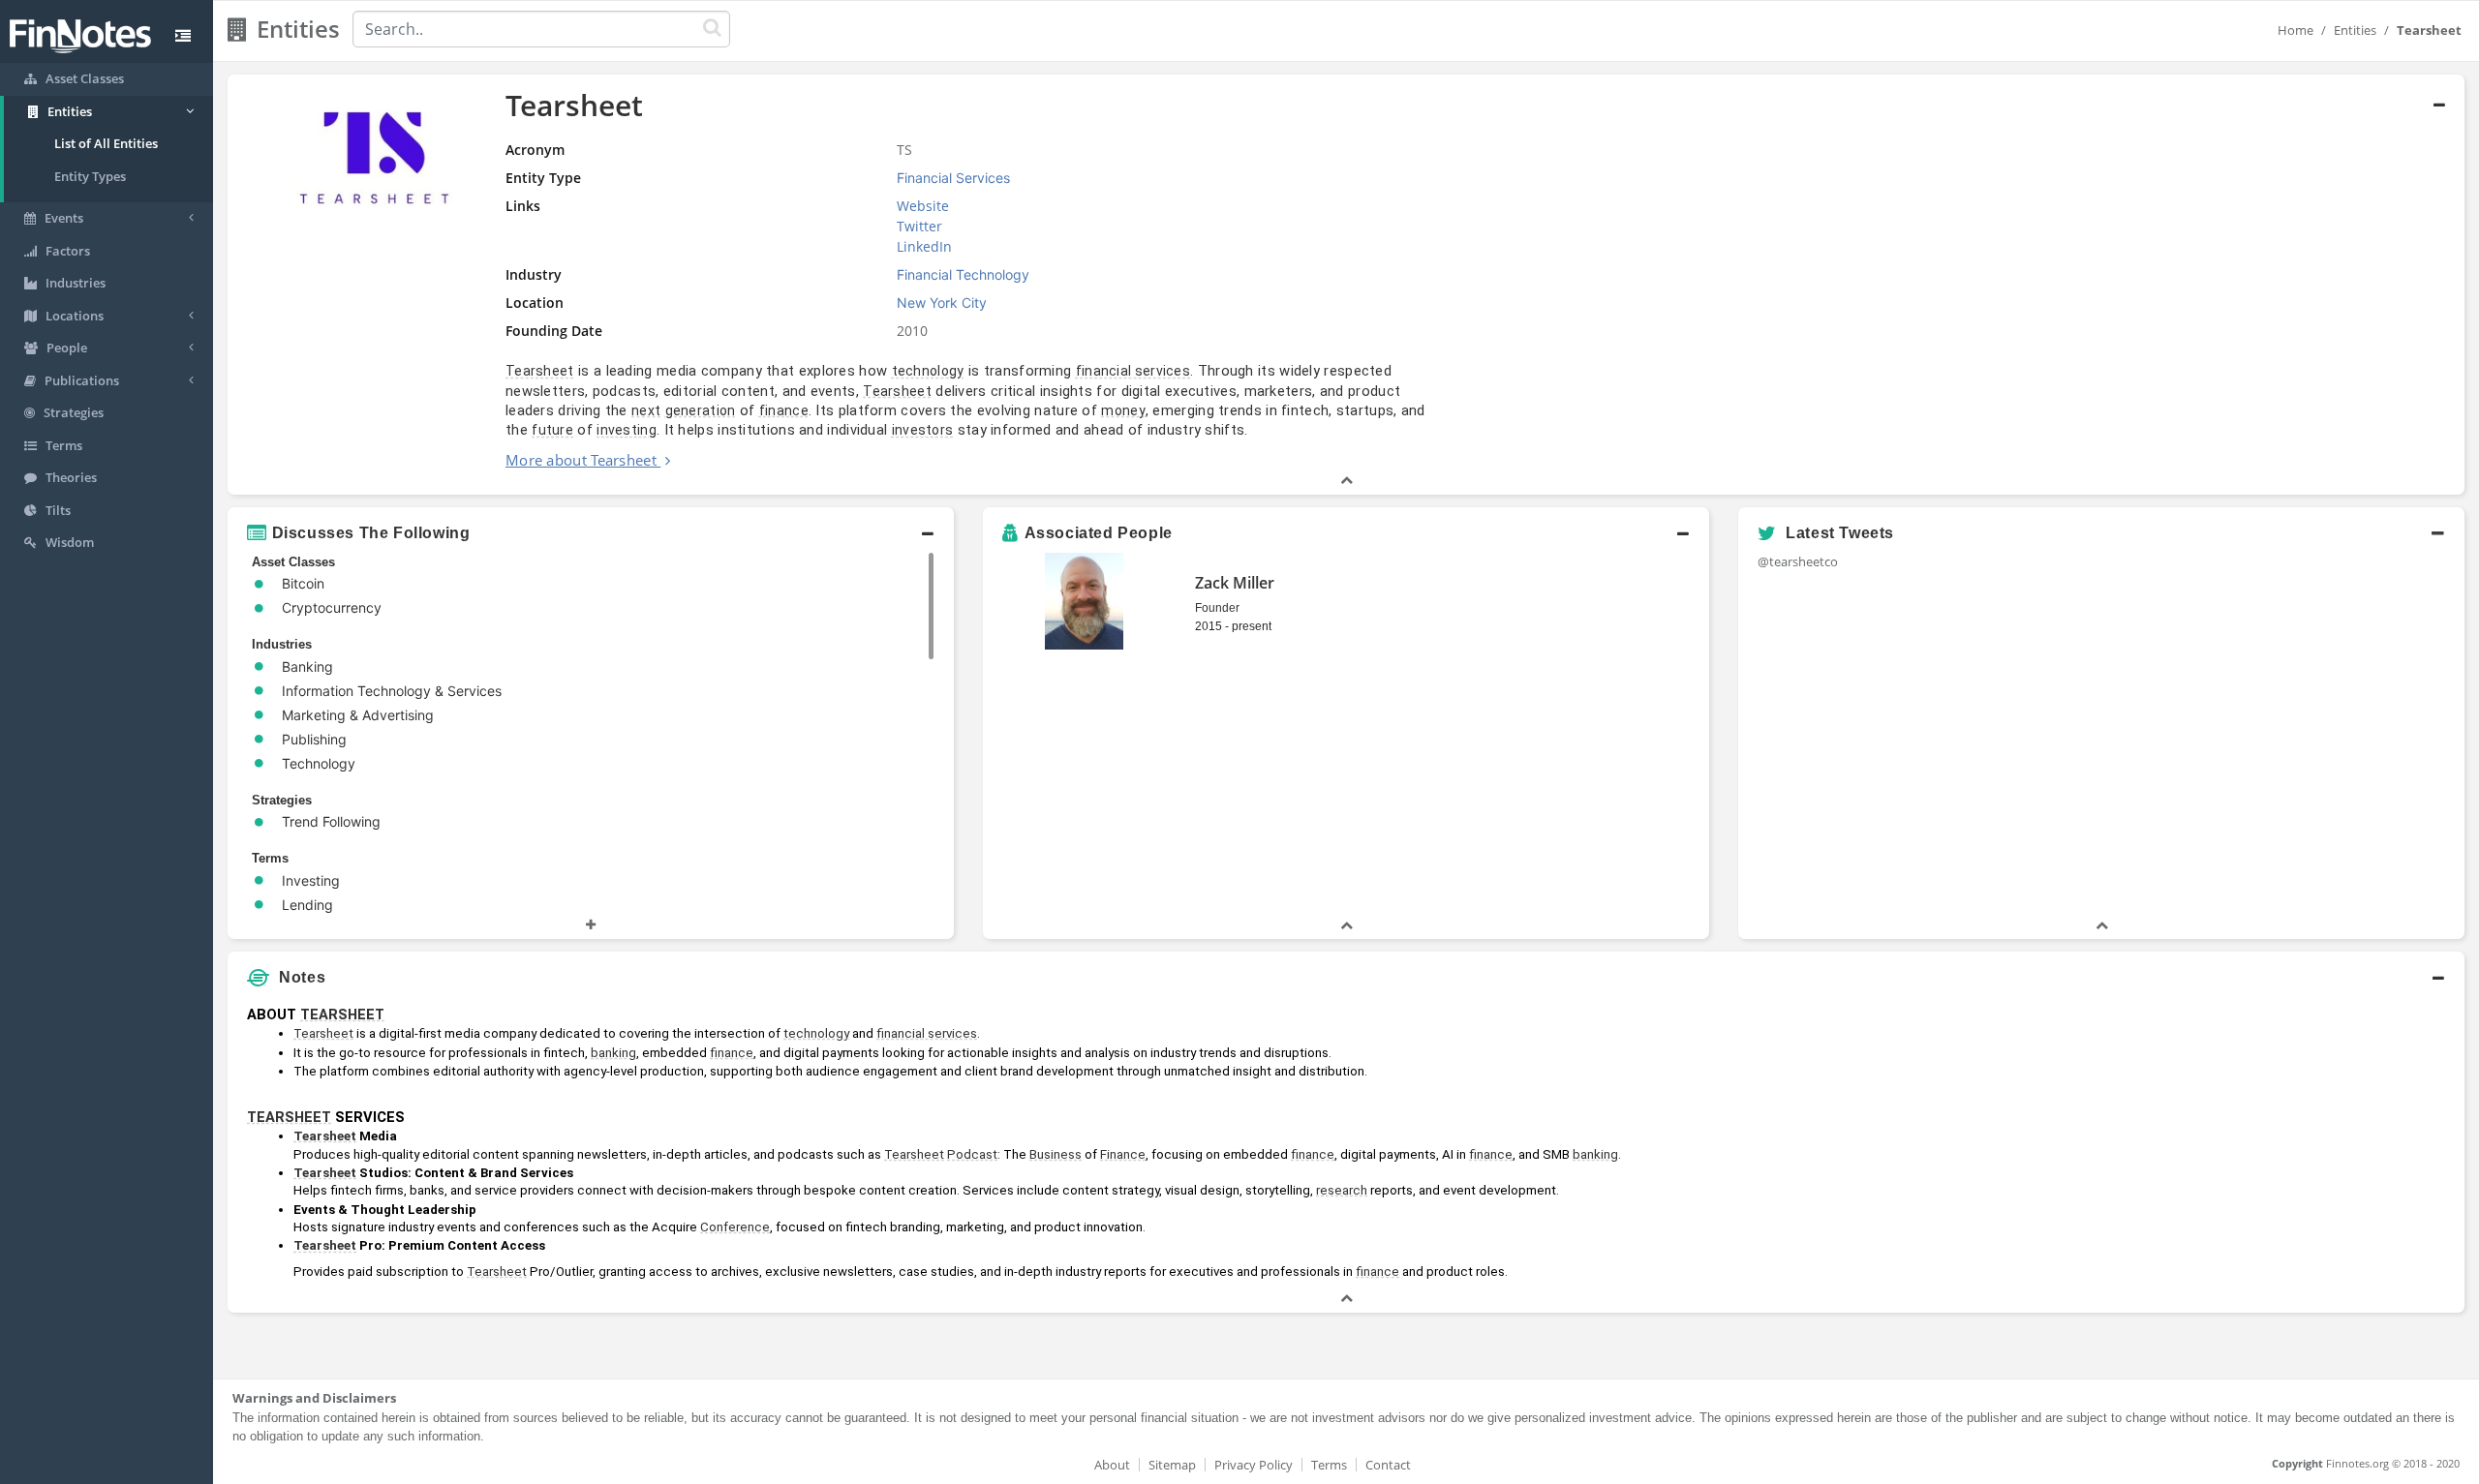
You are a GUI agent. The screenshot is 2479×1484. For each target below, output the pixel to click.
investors (923, 430)
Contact (1388, 1465)
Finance (1123, 1154)
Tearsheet (540, 371)
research (1342, 1190)
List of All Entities (106, 143)
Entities (2355, 30)
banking (613, 1053)
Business (1056, 1154)
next (646, 410)
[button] (1346, 285)
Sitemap (1172, 1465)
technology (928, 371)
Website (923, 206)
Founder (1217, 608)
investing (627, 430)
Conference (735, 1227)
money (1123, 410)
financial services (1133, 371)
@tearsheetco (1798, 561)
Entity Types (90, 176)
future (552, 430)
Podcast (972, 1154)
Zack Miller (1235, 583)
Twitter (919, 226)
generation (701, 410)
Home (2295, 30)
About (1112, 1465)
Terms (1329, 1465)
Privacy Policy (1254, 1465)
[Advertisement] (2181, 1133)
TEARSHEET (342, 1015)
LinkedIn (924, 246)
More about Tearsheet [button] (581, 460)
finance (784, 410)
